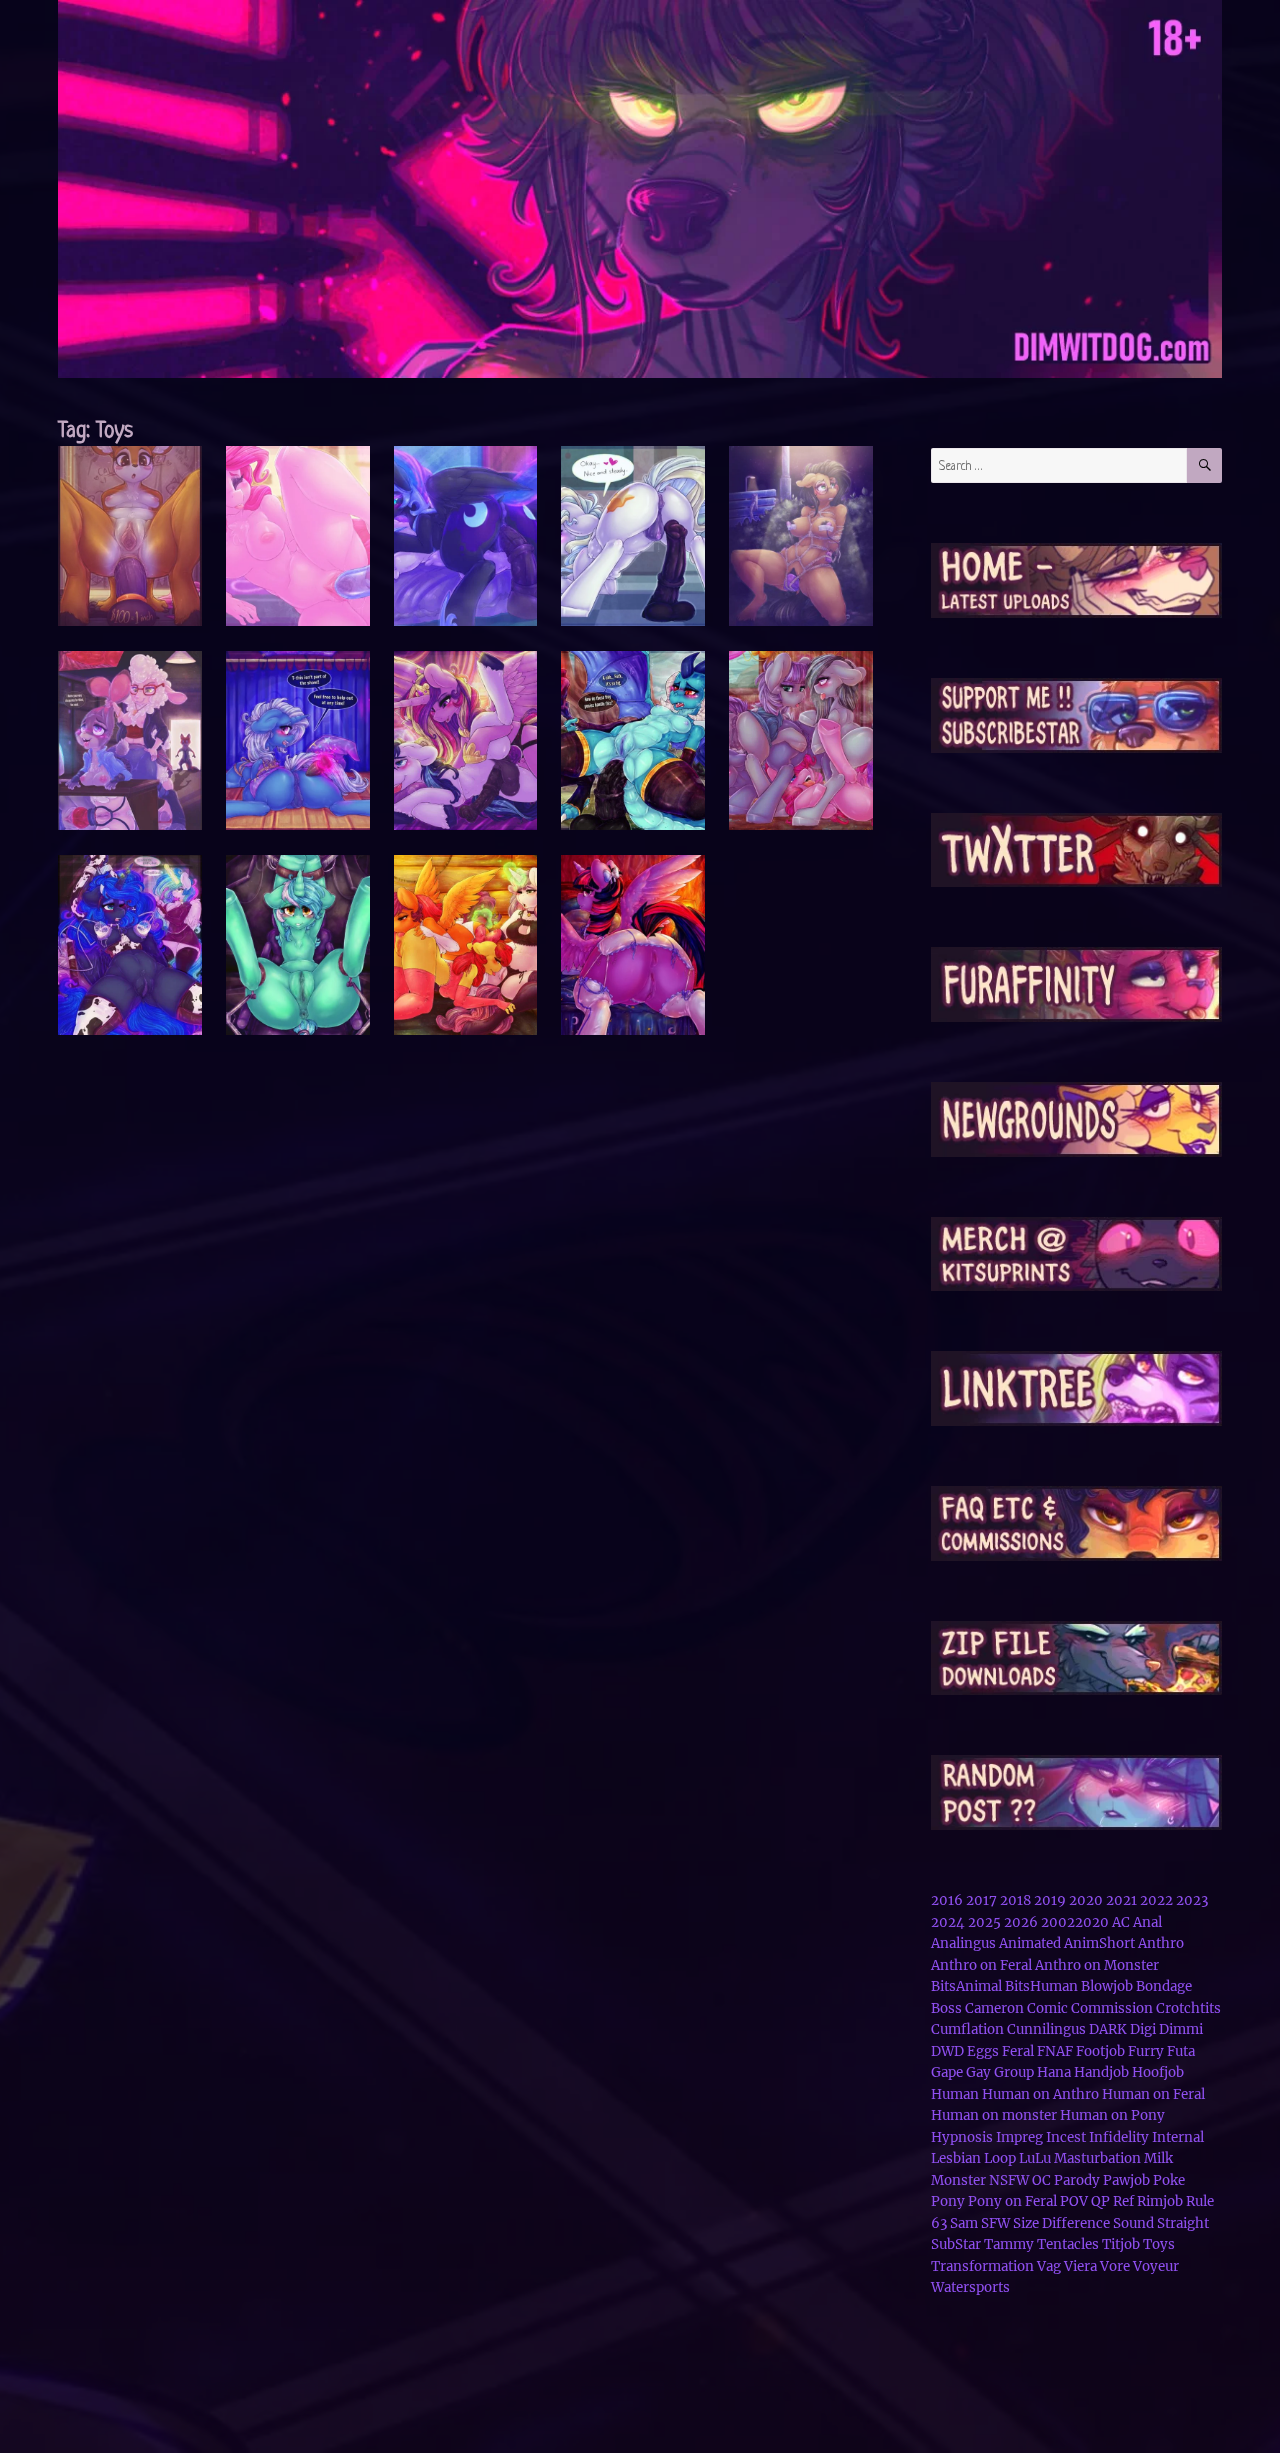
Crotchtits (1188, 2008)
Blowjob (1107, 1986)
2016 (947, 1900)
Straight (1183, 2223)
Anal (1147, 1922)
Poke (1169, 2180)
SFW (995, 2223)
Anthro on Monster (1097, 1965)
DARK (1108, 2029)
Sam (964, 2223)
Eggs (983, 2051)
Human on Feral (1153, 2094)
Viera (1080, 2266)
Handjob (1101, 2072)
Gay (978, 2072)
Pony (948, 2201)
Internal (1178, 2137)
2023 (1192, 1900)
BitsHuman (1041, 1986)
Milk (1158, 2158)
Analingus (963, 1943)
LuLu (1035, 2158)
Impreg (1019, 2137)
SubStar (956, 2244)
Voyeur (1156, 2266)
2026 (1021, 1922)
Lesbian (956, 2158)
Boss (946, 2008)
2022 (1156, 1900)
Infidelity (1119, 2137)
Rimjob (1160, 2201)
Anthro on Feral (981, 1965)
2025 (984, 1922)
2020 (1086, 1900)
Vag (1049, 2266)
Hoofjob (1158, 2072)
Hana (1054, 2072)
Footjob (1100, 2051)
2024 (948, 1922)
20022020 (1075, 1922)
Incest (1066, 2137)
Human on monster (994, 2115)
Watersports (970, 2287)
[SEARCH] (1204, 465)
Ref (1123, 2201)
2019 (1050, 1900)
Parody (1077, 2180)
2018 (1015, 1900)
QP (1100, 2201)
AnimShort (1099, 1943)
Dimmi (1181, 2029)
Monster (958, 2180)
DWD (947, 2051)
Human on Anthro (1040, 2094)
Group (1014, 2072)
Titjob (1121, 2244)
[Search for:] (1059, 465)
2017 (981, 1900)
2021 (1121, 1900)
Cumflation (967, 2029)
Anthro (1161, 1943)
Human (955, 2094)
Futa (1181, 2051)
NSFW (1009, 2180)
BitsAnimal (966, 1986)
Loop (1000, 2158)
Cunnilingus (1046, 2029)
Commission (1112, 2008)
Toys (1159, 2244)
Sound (1133, 2223)
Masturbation (1097, 2158)
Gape (947, 2072)
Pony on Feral (1012, 2201)
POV (1074, 2201)
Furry (1146, 2051)
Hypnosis (962, 2137)
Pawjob (1126, 2180)
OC (1041, 2180)
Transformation (982, 2266)
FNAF (1055, 2051)
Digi (1143, 2029)
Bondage (1164, 1986)
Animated (1030, 1943)
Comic (1047, 2008)
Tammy (1009, 2244)
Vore (1115, 2266)
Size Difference (1061, 2223)
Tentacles (1068, 2244)
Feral (1018, 2051)
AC (1121, 1922)
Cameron (994, 2008)
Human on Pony (1112, 2115)
